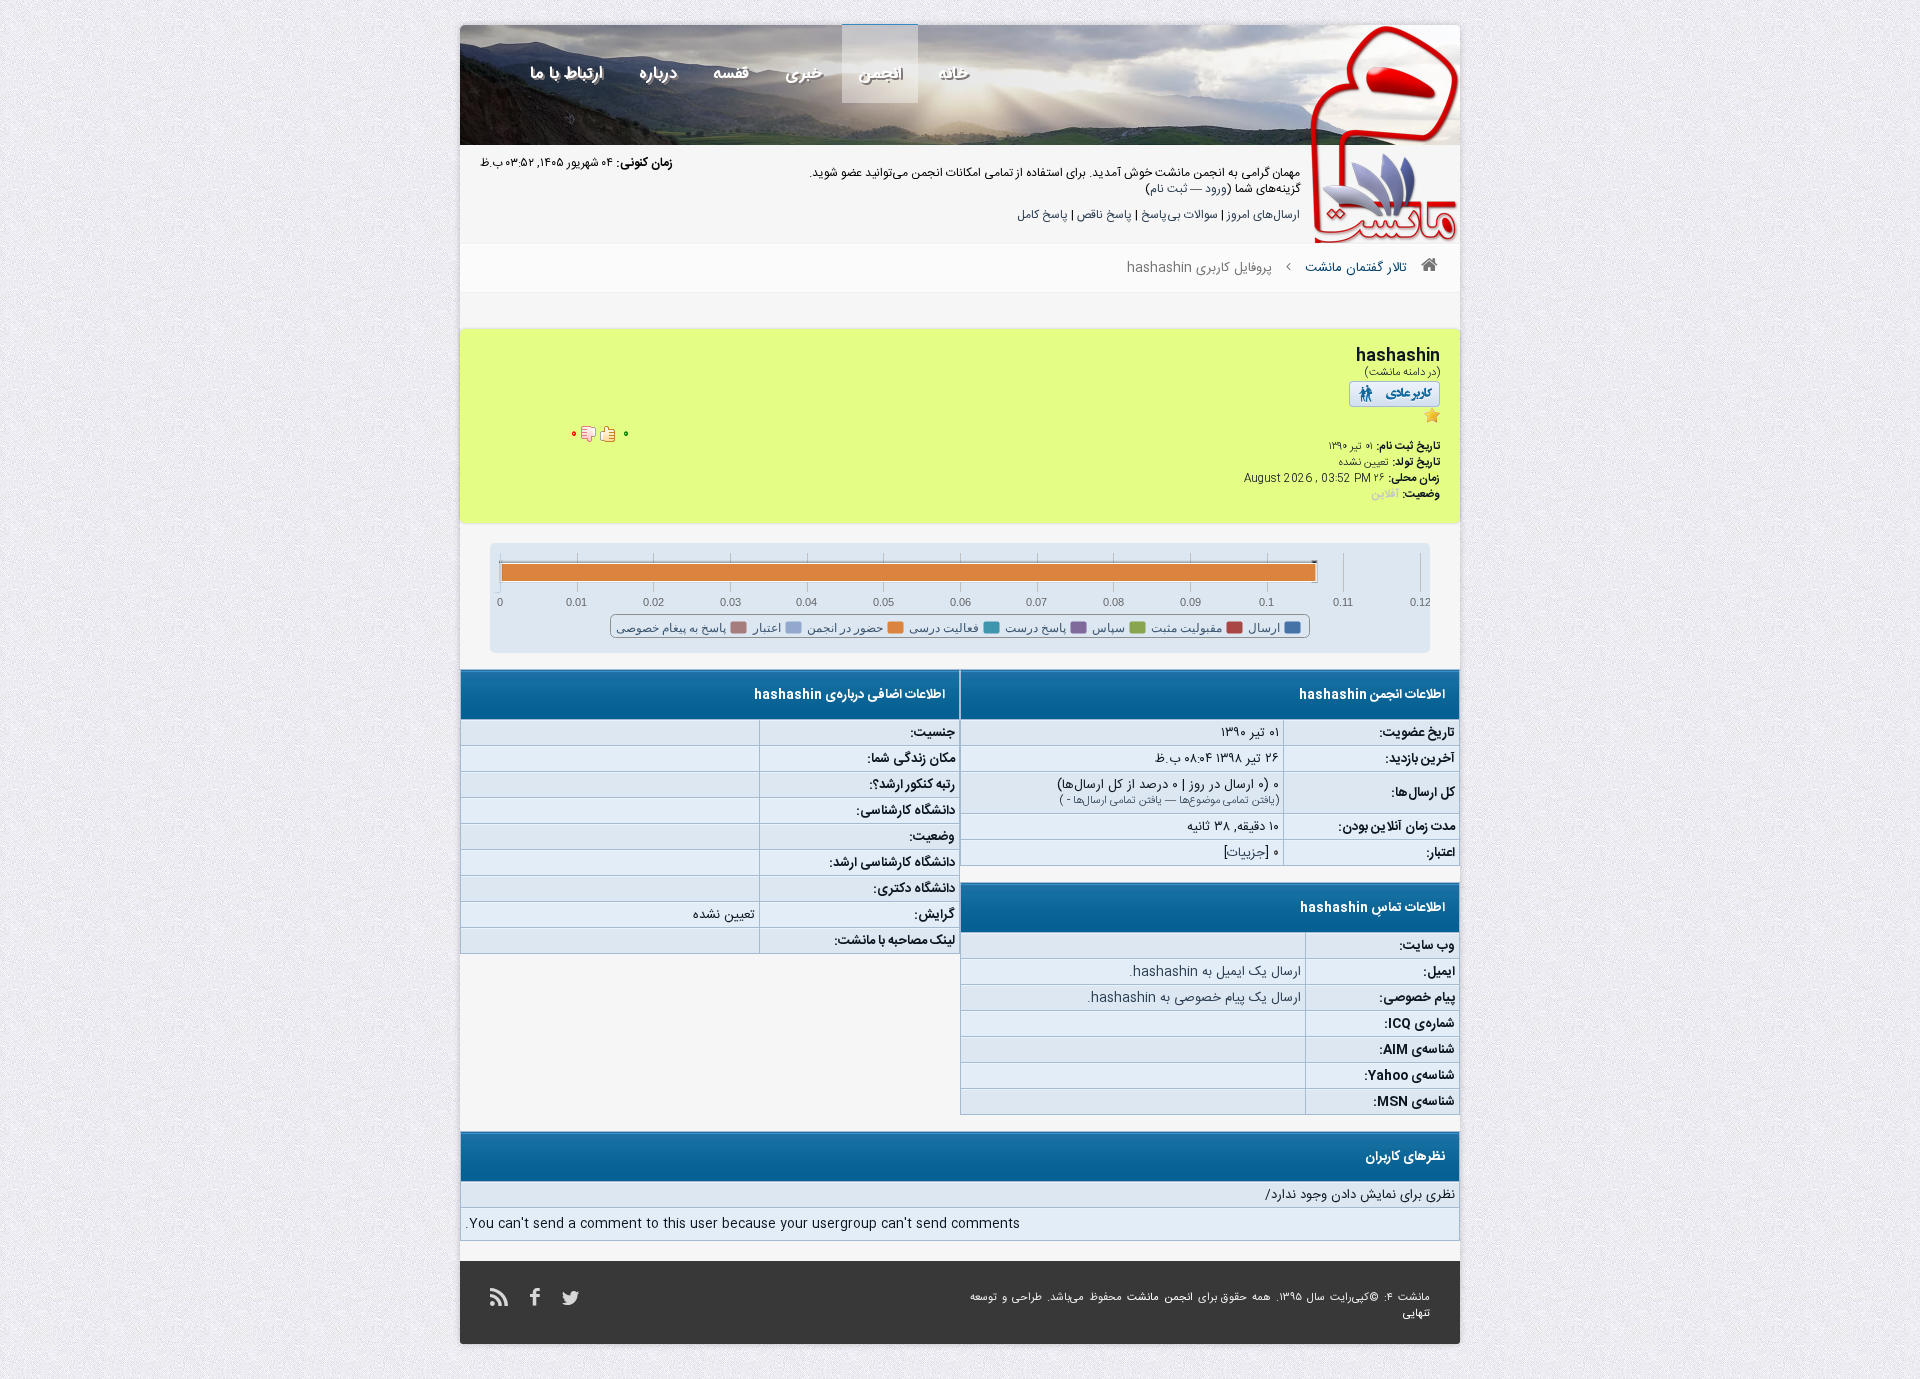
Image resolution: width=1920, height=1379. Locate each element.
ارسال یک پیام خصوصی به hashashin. (1194, 998)
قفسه (731, 73)
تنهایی (1416, 1314)
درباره (658, 73)
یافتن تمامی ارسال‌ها (1117, 801)
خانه (953, 73)
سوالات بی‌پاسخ (1179, 215)
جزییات (1246, 853)
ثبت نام (1168, 189)
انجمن (880, 73)
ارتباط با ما (566, 73)
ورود (1216, 189)
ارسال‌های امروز (1263, 215)
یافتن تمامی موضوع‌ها (1227, 801)
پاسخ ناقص (1104, 215)
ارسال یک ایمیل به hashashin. (1215, 972)
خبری (803, 73)
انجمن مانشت (1160, 1298)
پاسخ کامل (1042, 215)
